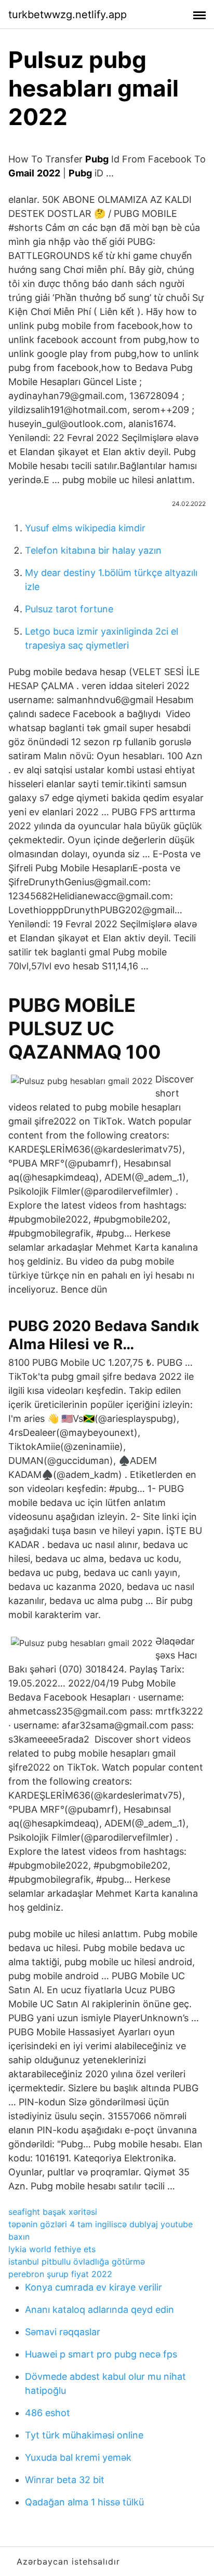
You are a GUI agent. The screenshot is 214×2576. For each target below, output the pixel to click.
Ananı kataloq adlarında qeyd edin (99, 2310)
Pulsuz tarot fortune (69, 609)
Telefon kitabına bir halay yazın (93, 550)
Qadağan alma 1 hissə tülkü (84, 2502)
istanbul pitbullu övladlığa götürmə (77, 2262)
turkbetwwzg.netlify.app (68, 15)
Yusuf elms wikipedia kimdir (85, 528)
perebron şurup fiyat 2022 (60, 2274)
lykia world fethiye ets (52, 2249)
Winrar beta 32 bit (65, 2480)
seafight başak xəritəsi (53, 2212)
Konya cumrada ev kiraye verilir (93, 2287)
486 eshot (48, 2413)
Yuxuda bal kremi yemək (78, 2457)
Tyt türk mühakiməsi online (84, 2435)
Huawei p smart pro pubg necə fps (101, 2354)
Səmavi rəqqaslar (63, 2332)
